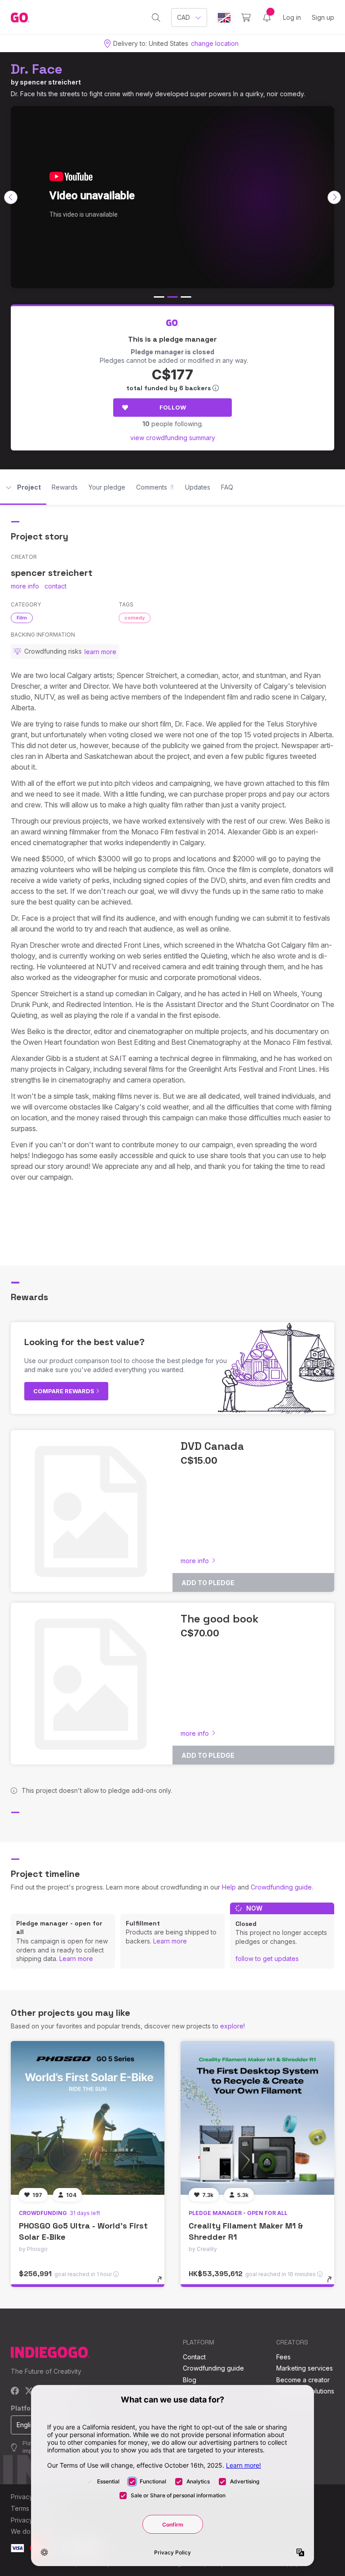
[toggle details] (164, 2284)
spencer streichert (50, 82)
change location (215, 43)
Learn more (76, 1959)
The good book (220, 1619)
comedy (135, 618)
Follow (173, 407)
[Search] (156, 18)
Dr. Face (37, 69)
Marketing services (305, 2368)
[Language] (224, 18)
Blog (190, 2380)
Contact (194, 2357)
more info (25, 586)
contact (55, 586)
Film (22, 618)
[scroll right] (334, 197)
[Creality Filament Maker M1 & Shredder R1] (257, 2118)
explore (232, 2026)
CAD (184, 17)
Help (229, 1887)
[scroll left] (11, 197)
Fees (283, 2357)
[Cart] (246, 18)
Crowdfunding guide (281, 1887)
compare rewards (64, 1391)
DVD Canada (212, 1446)
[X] (29, 2391)
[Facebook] (15, 2391)
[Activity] (267, 18)
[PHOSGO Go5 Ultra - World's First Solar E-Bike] (88, 2118)
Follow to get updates (267, 1959)
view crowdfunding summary (173, 438)
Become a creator (303, 2380)
